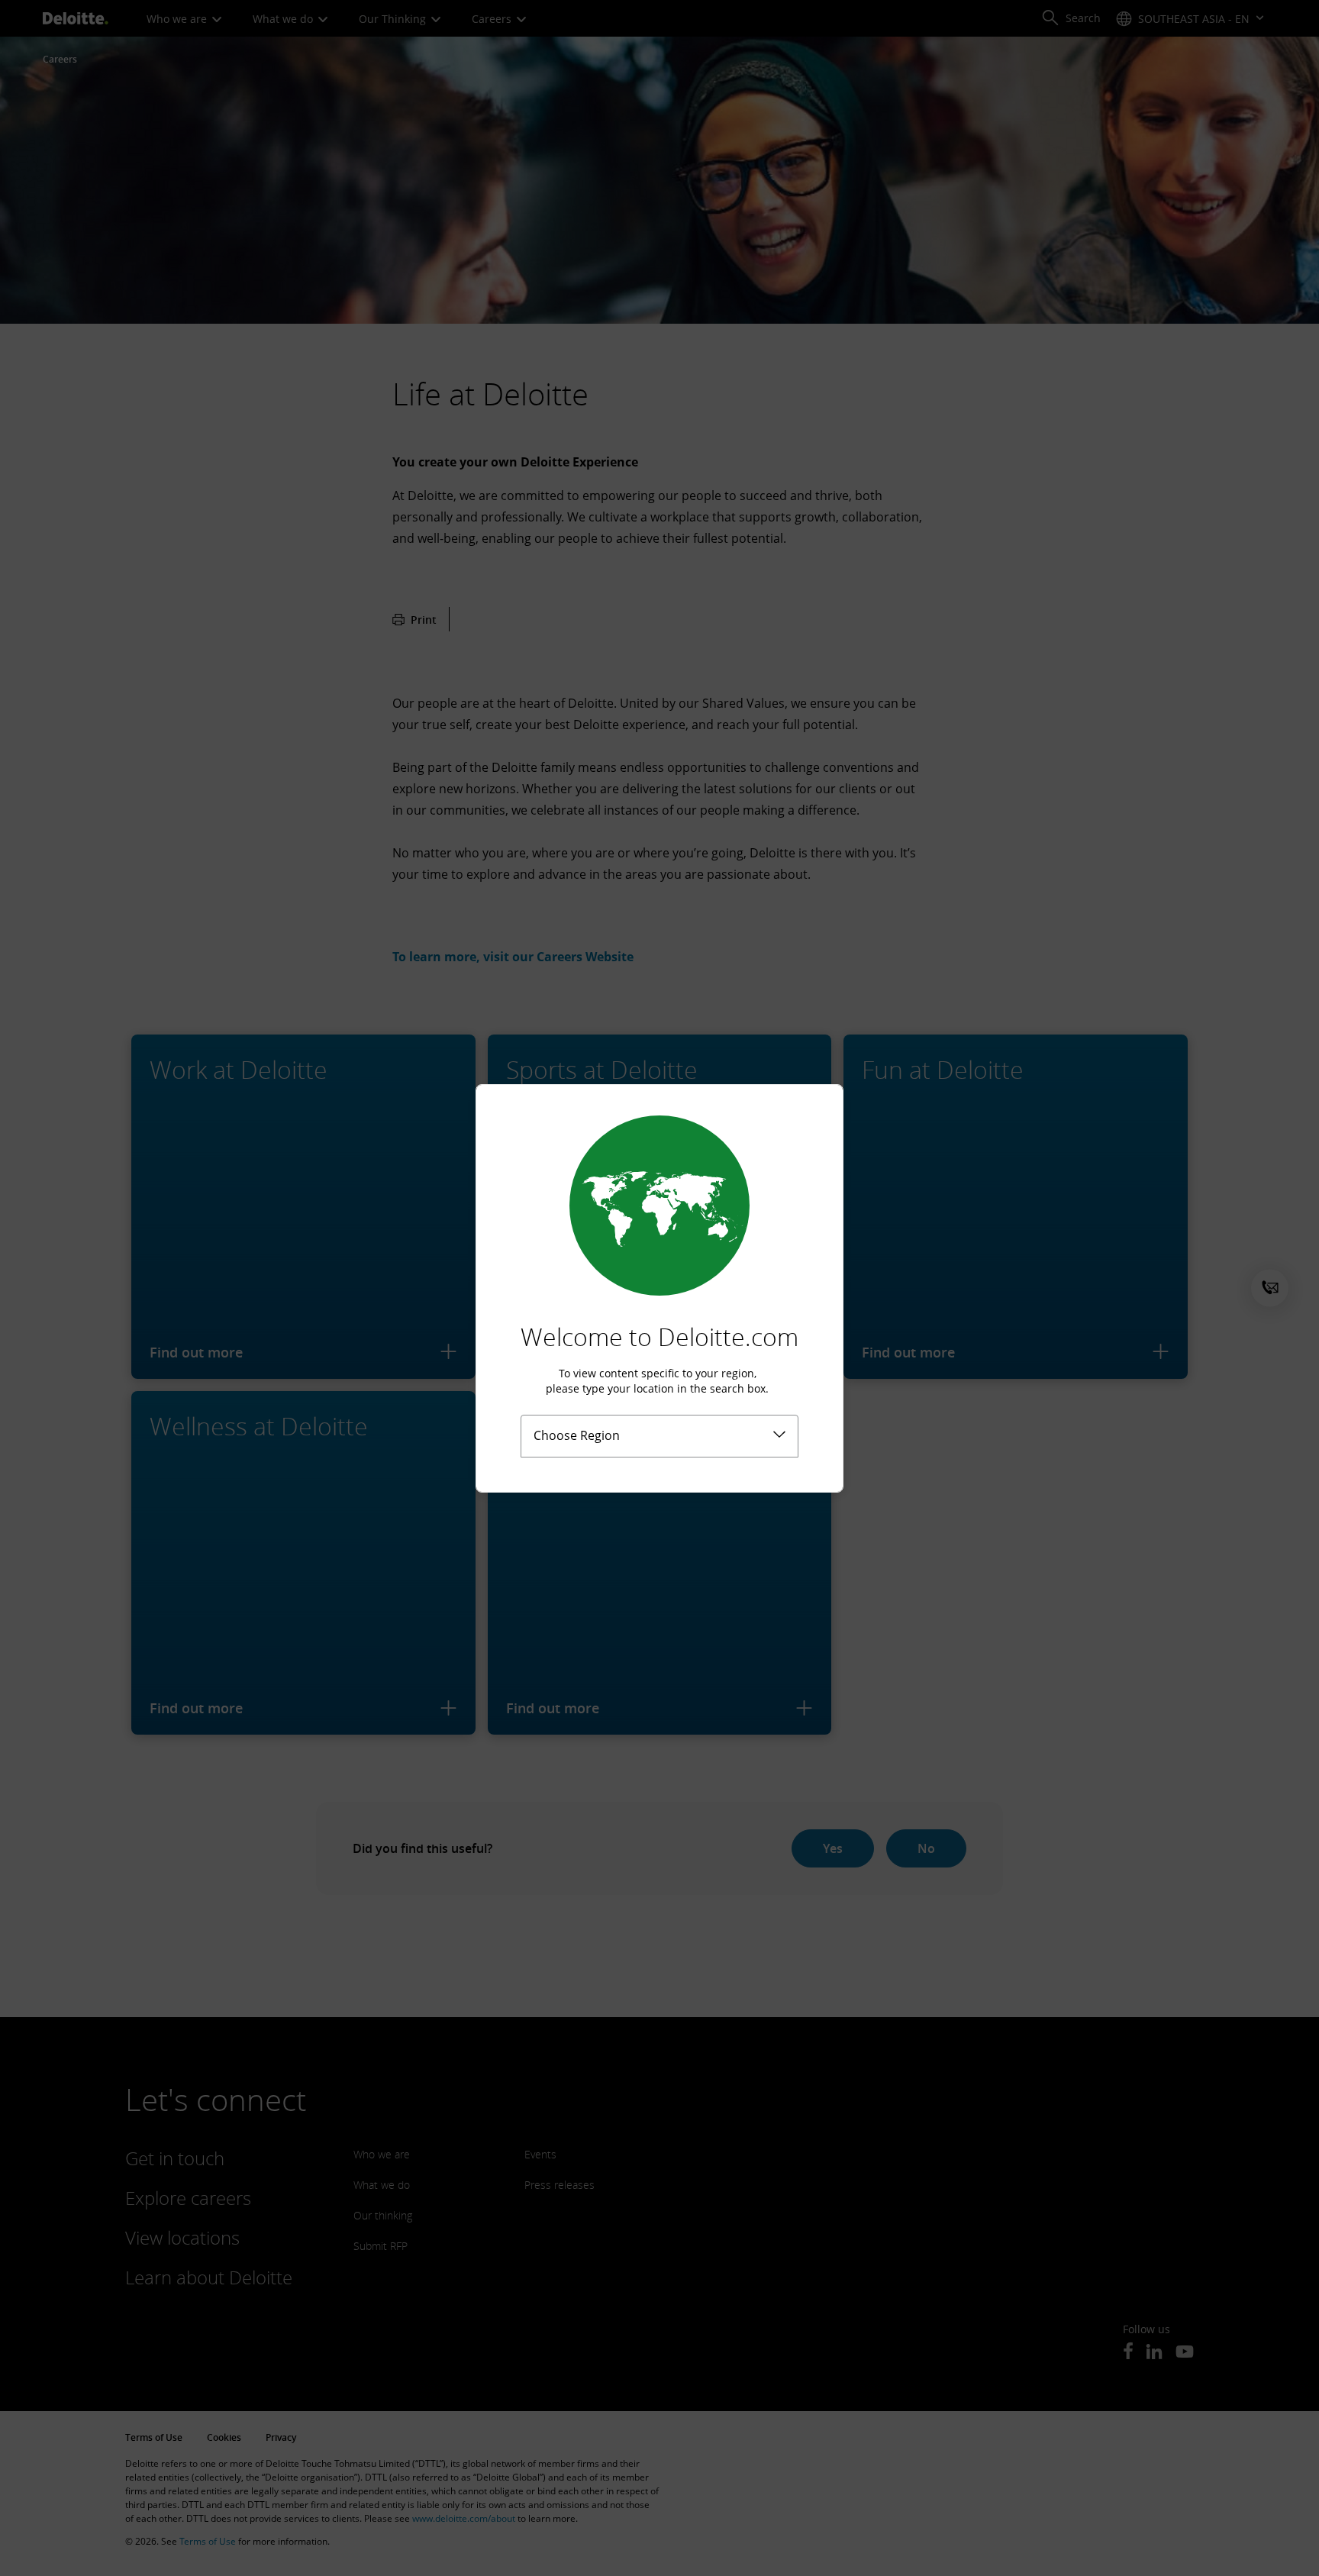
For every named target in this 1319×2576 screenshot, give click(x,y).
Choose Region (577, 1435)
